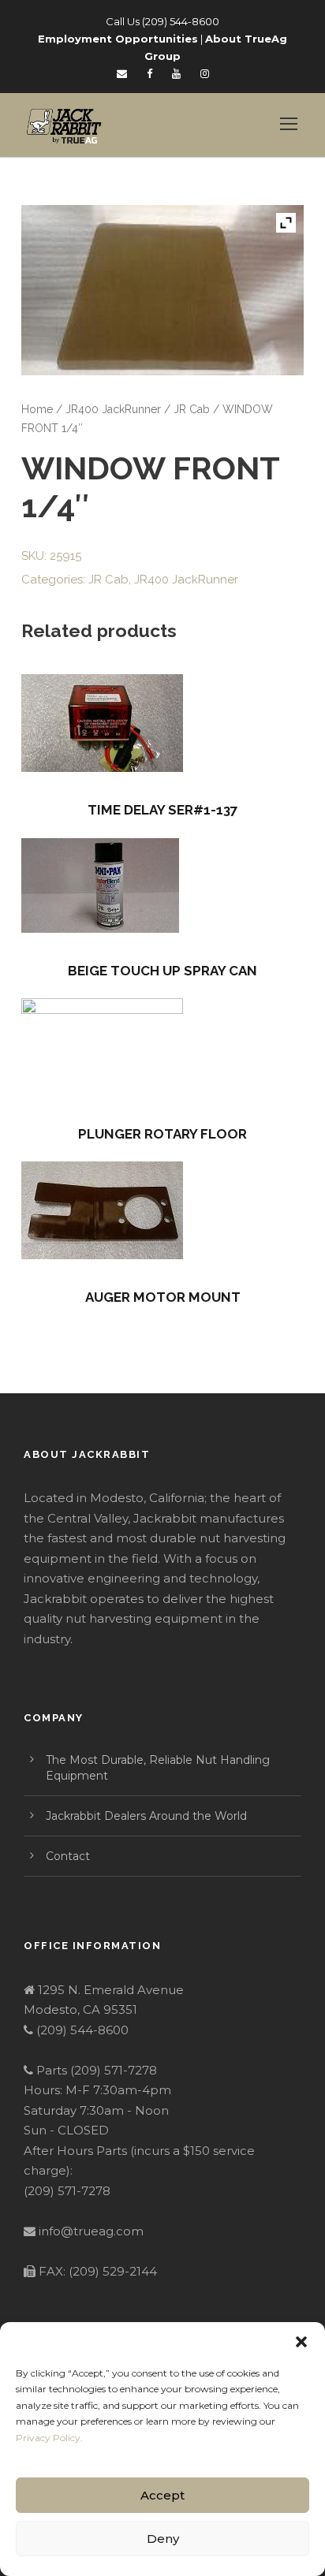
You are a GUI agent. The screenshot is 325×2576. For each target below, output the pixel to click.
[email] (122, 73)
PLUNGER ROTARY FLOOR (162, 1134)
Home (37, 409)
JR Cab (192, 409)
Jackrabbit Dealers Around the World (146, 1816)
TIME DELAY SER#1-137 (163, 810)
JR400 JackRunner (113, 409)
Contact (68, 1856)
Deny (163, 2539)
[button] (301, 2342)
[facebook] (149, 73)
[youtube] (176, 73)
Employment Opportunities (118, 39)
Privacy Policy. (49, 2438)
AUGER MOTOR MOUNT (163, 1297)
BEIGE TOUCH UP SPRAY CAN (162, 971)
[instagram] (205, 73)
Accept (162, 2495)
